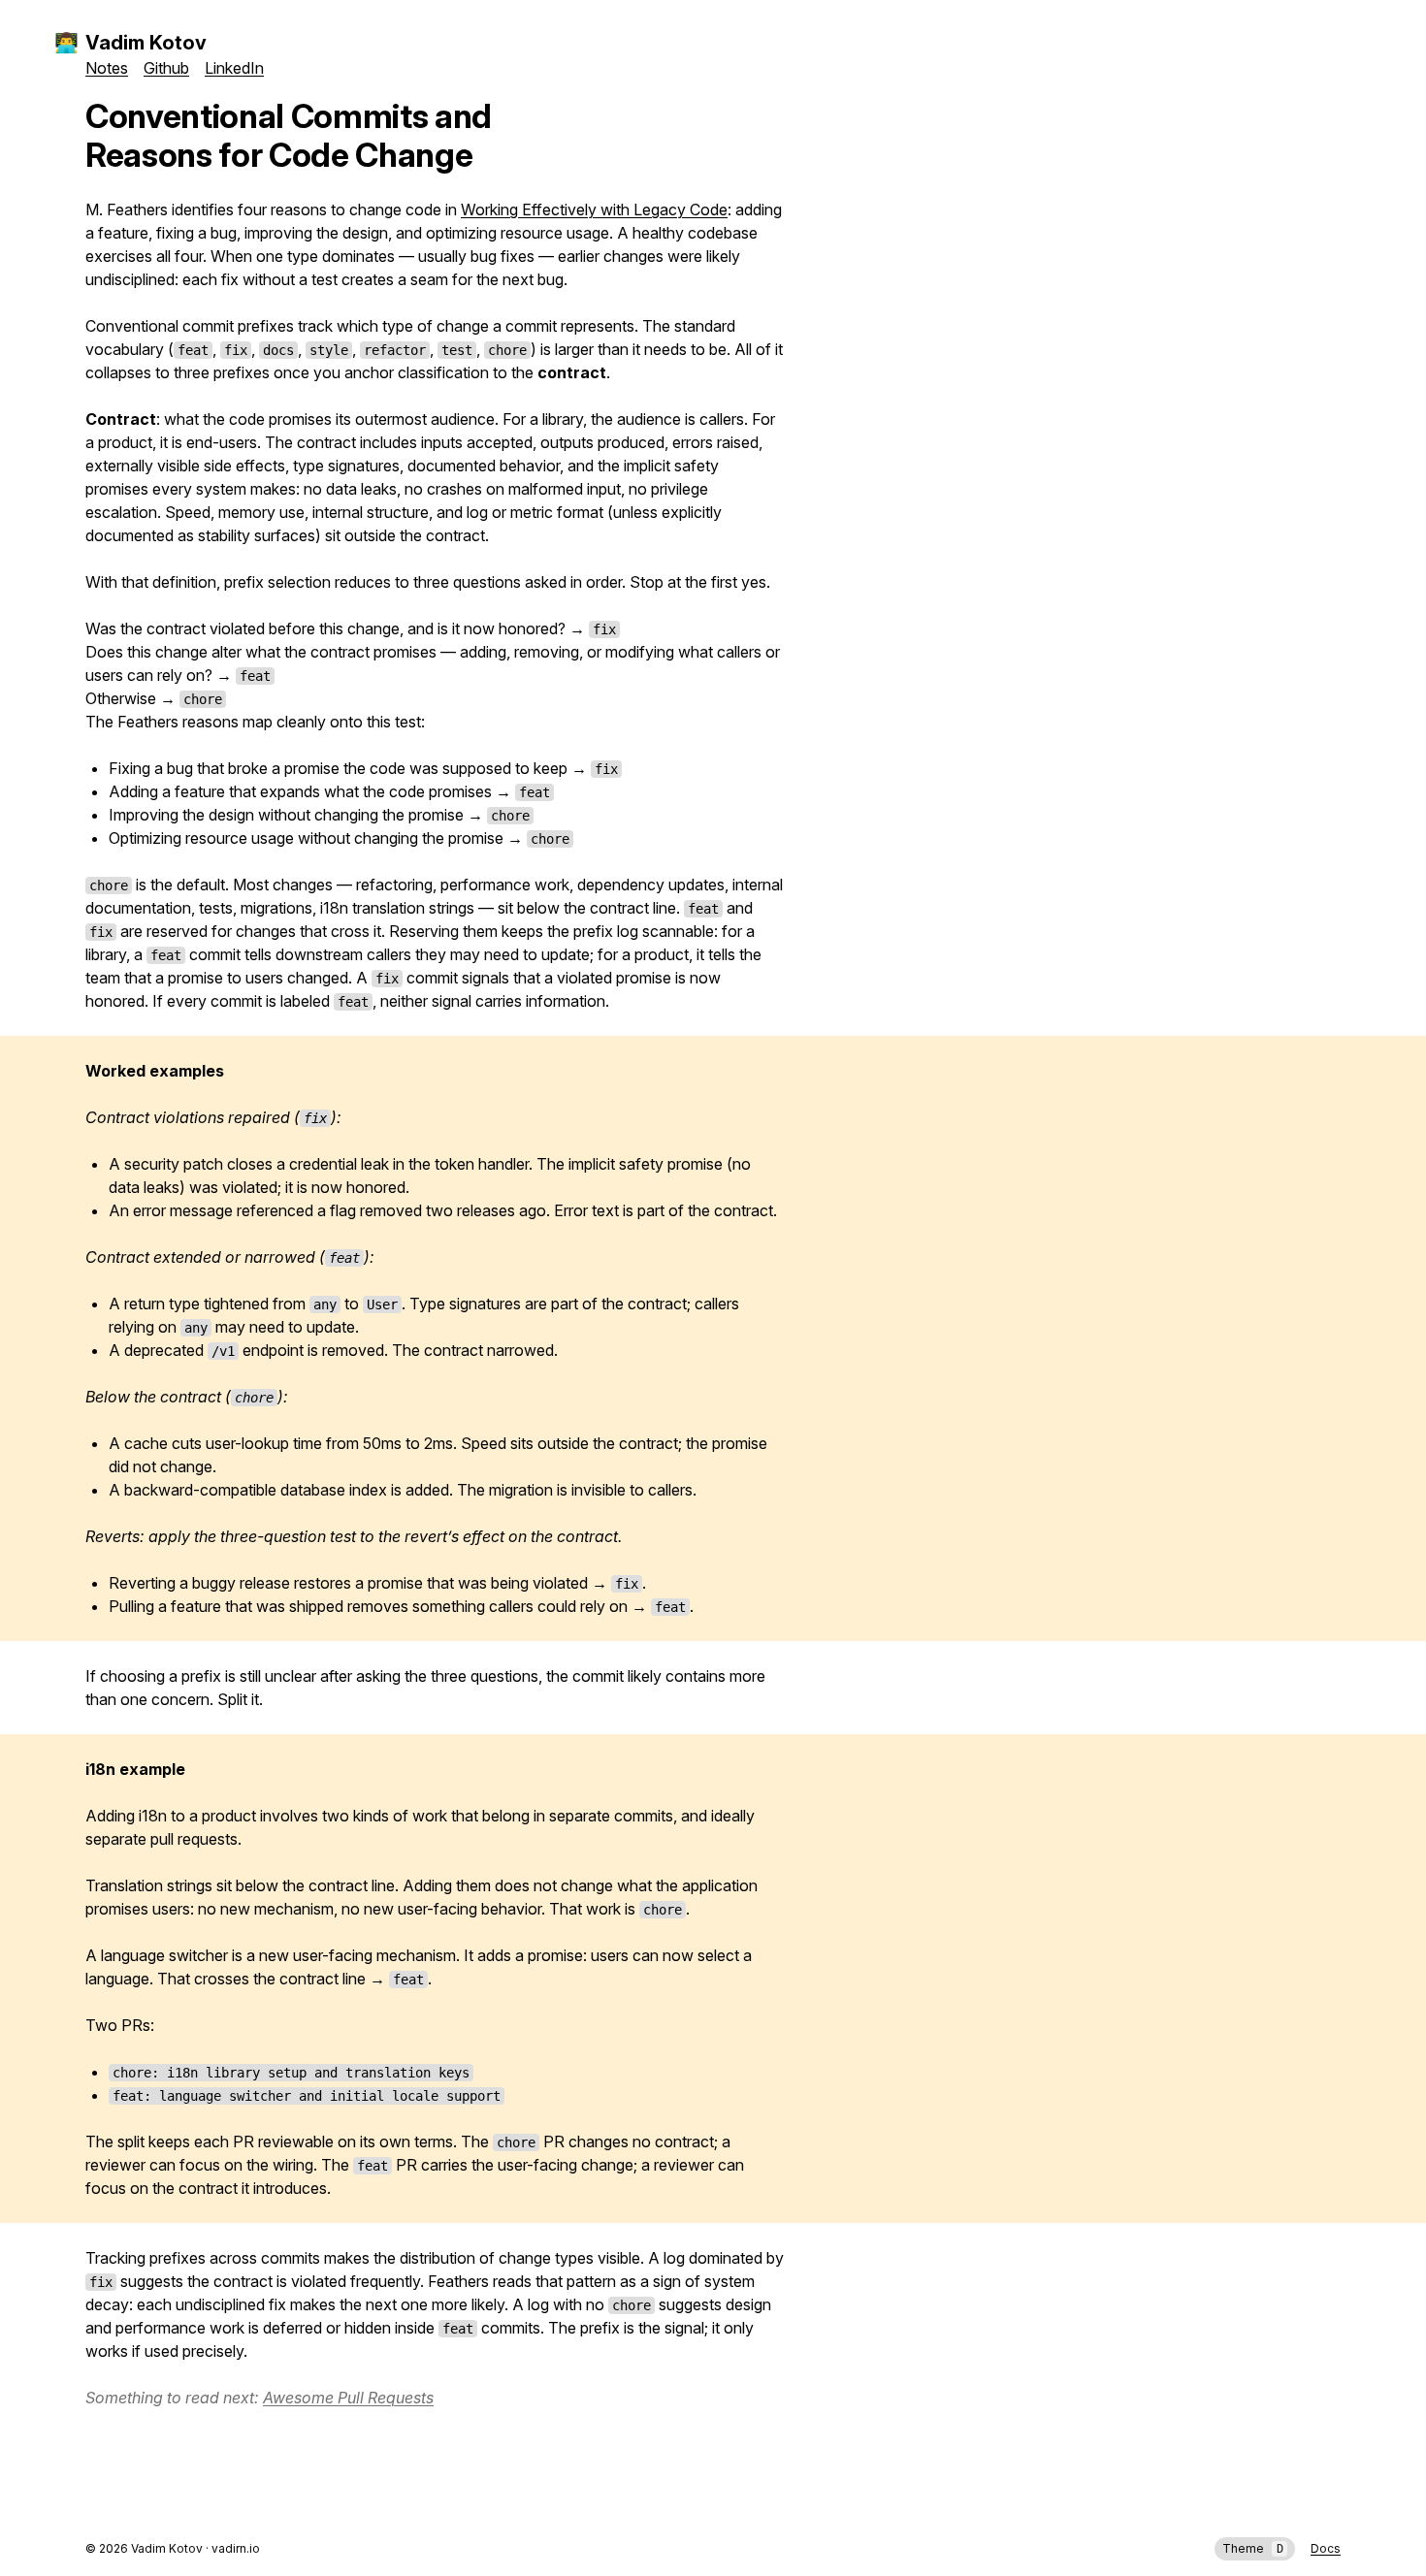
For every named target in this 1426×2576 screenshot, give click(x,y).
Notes (107, 68)
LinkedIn (234, 68)
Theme (1253, 2548)
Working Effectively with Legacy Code (594, 209)
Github (166, 68)
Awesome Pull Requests (348, 2398)
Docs (1326, 2548)
